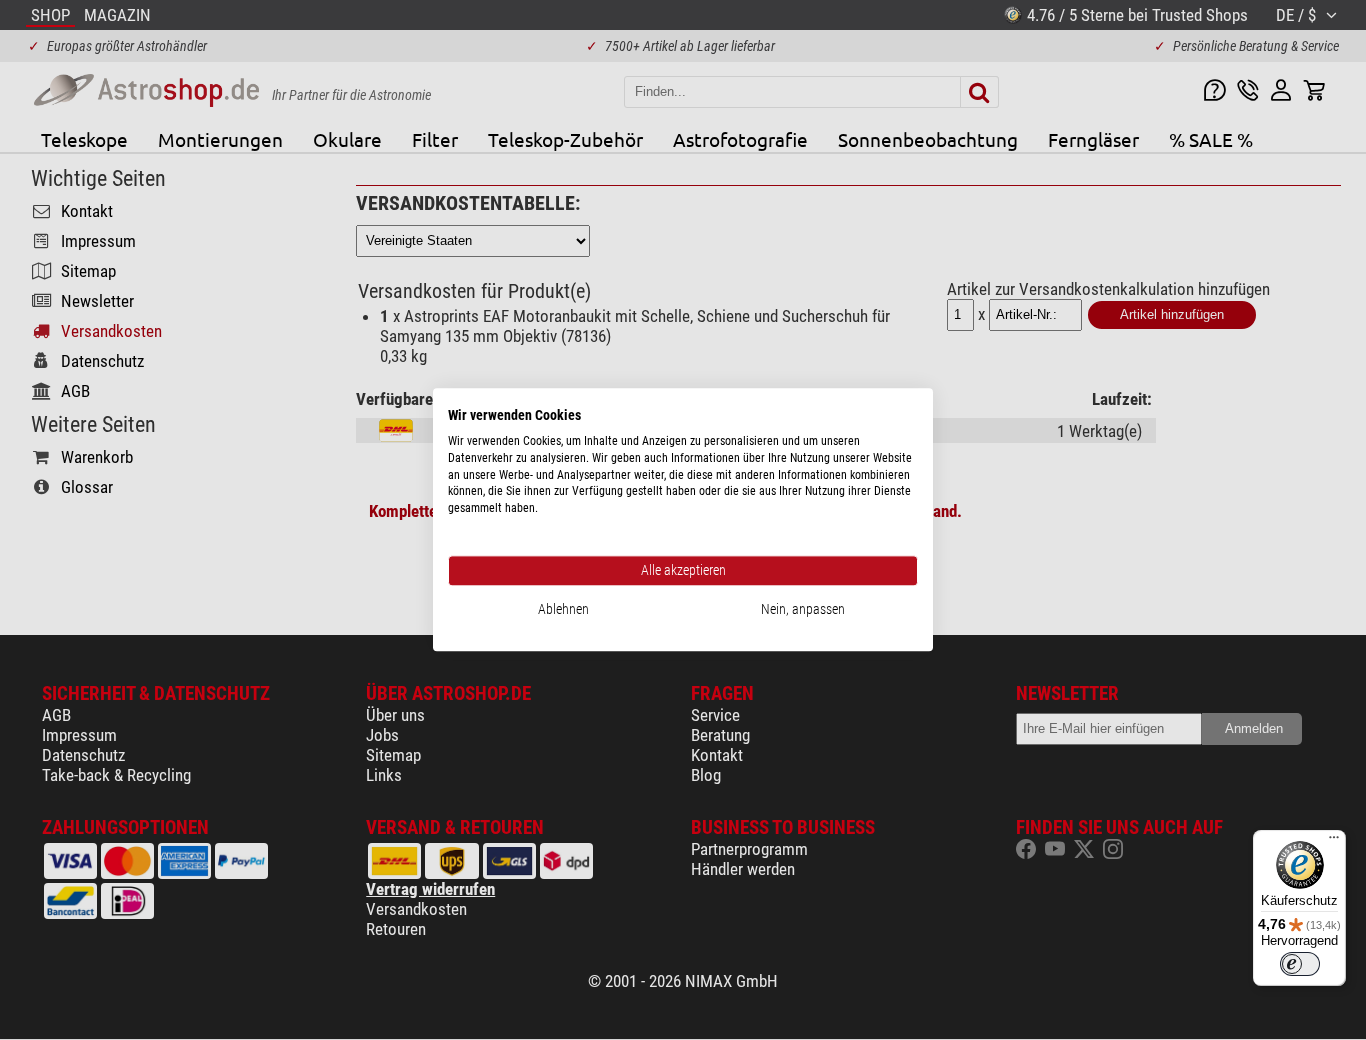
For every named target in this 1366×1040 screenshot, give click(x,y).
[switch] (1300, 964)
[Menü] (1334, 842)
